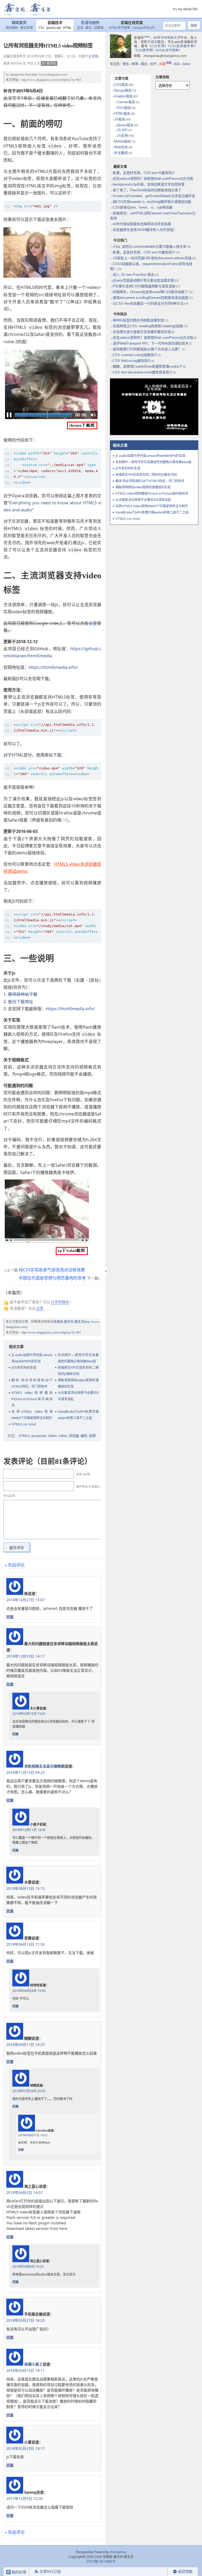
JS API (122, 130)
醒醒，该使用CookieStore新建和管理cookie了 (148, 366)
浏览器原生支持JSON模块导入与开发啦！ (145, 230)
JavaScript (54, 28)
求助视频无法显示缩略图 (44, 1766)
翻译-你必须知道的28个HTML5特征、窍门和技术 (32, 1383)
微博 (135, 64)
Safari (52, 1436)
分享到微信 (60, 1302)
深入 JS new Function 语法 (133, 275)
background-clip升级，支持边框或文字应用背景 (149, 184)
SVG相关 (124, 108)
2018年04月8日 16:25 (28, 2266)
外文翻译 (121, 153)
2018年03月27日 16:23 (26, 2320)
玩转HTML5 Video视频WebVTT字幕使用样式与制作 (32, 1415)
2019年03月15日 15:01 (29, 1714)
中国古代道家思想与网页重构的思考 (52, 1278)
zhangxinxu (17, 75)
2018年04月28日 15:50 (29, 1991)
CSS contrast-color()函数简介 (135, 355)
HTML (67, 28)
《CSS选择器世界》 (183, 46)
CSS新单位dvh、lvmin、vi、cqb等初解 (143, 207)
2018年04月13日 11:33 (26, 1944)
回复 (10, 1617)
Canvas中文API (143, 28)
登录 (158, 2572)
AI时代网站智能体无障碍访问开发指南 (142, 224)
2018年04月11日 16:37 (26, 2045)
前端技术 (55, 23)
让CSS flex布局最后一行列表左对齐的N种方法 (148, 303)
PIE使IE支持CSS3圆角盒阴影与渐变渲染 (144, 286)
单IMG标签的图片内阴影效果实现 (138, 320)
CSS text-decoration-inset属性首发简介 (143, 372)
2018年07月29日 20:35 (29, 2091)
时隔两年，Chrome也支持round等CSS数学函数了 (150, 292)
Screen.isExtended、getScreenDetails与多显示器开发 (154, 196)
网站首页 (19, 23)
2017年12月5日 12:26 (24, 2498)
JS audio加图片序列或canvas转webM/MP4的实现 (32, 1358)
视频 (92, 1436)
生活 (80, 28)
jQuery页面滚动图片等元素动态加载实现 (143, 280)
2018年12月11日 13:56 (29, 1830)
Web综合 (121, 147)
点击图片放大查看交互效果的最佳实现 (142, 332)
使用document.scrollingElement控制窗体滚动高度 (151, 298)
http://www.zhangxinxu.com (49, 75)
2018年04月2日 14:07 (24, 2192)
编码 (84, 1436)
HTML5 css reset (24, 1424)
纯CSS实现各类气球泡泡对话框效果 (52, 1270)
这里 (93, 623)
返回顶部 (185, 2571)
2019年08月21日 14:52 (33, 2135)
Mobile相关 (123, 141)
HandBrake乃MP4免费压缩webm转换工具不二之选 (78, 1415)
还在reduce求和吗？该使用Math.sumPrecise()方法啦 (153, 179)
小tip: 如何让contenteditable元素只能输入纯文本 (150, 247)
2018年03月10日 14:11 (26, 2370)
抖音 (165, 64)
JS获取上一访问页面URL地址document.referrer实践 (152, 258)
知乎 (153, 64)
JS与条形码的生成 (24, 1368)
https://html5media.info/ (53, 667)
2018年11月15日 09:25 (26, 1772)
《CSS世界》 (158, 46)
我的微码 (12, 28)
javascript (39, 1436)
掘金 (144, 64)
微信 (126, 64)
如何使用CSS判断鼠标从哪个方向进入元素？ (147, 349)
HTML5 (24, 1436)
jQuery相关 (125, 125)
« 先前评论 (15, 1565)
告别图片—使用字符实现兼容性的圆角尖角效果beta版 (78, 1358)
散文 (89, 28)
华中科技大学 (171, 38)
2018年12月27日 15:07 (26, 1600)
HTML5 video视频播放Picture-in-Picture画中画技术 (32, 1399)
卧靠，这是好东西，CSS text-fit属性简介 (144, 173)
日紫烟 (99, 28)
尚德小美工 (33, 2364)
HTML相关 (122, 113)
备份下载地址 (21, 1002)
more (147, 36)
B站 (177, 64)
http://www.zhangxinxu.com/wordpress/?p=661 (51, 80)
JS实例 (94, 56)
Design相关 (123, 90)
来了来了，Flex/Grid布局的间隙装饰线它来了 (147, 190)
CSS (41, 28)
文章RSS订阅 (50, 2571)
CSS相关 (121, 85)
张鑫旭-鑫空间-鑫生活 (69, 1322)
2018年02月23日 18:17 (26, 2448)
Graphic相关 (123, 96)
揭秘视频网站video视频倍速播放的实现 (78, 1383)
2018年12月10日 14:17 (26, 1656)
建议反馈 (27, 28)
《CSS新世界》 (145, 50)
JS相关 (120, 119)
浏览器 (74, 1436)
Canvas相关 (126, 102)
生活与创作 (90, 23)
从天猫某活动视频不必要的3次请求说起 (78, 1396)
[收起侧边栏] (105, 1271)
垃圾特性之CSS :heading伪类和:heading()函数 (148, 326)
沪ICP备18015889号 (101, 2561)
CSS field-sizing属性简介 (132, 361)
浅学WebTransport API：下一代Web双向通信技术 (151, 343)
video (63, 1436)
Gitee (186, 64)
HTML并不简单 (120, 28)
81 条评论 (49, 63)
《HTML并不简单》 (168, 50)
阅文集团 (157, 42)
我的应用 (18, 2572)
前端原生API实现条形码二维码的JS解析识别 (78, 1371)
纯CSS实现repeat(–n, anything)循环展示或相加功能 (152, 202)
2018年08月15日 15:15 (26, 1888)
